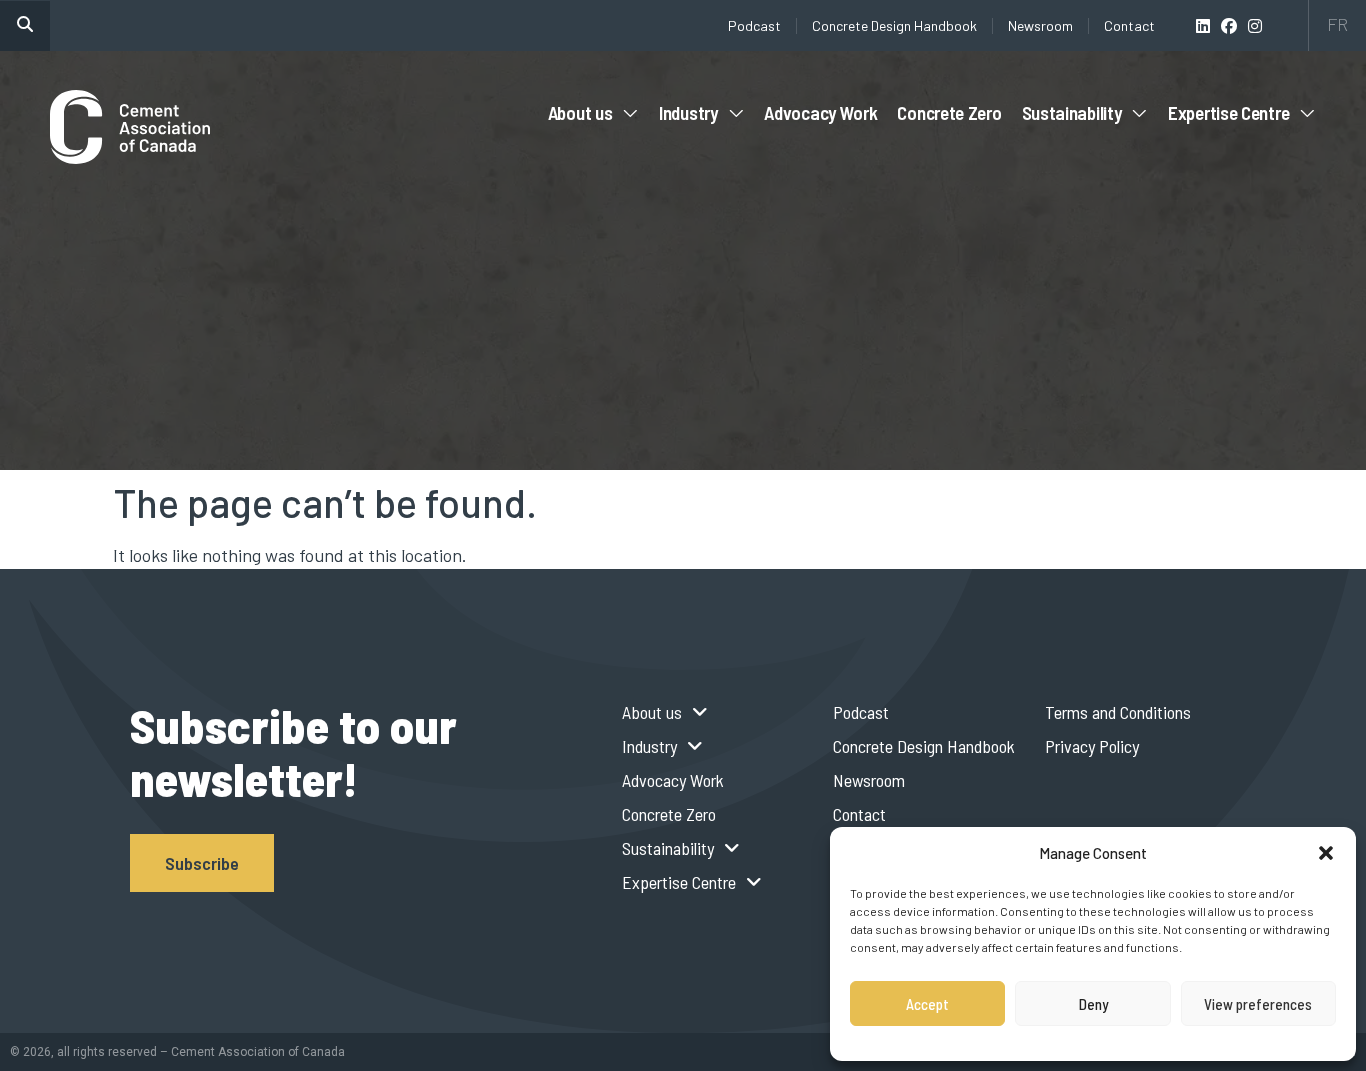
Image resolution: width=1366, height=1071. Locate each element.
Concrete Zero (949, 112)
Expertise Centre (1228, 112)
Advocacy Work (820, 112)
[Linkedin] (1203, 26)
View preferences (1258, 1004)
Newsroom (1040, 25)
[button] (1326, 853)
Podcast (754, 25)
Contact (1129, 25)
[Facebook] (1229, 26)
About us (580, 112)
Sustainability (1072, 112)
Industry (688, 112)
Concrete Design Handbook (894, 25)
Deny (1093, 1004)
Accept (927, 1004)
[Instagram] (1255, 26)
